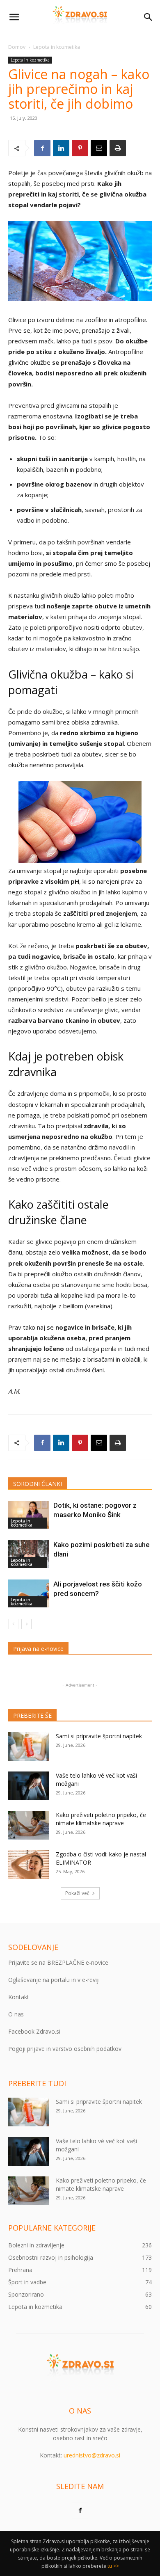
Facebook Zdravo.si (34, 2031)
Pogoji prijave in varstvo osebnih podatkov (65, 2049)
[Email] (99, 148)
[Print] (118, 148)
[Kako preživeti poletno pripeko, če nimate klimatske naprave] (29, 1825)
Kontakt (19, 1997)
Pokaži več (77, 1893)
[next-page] (26, 1624)
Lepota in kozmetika (57, 47)
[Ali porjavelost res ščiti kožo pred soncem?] (29, 1594)
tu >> (113, 2566)
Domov (17, 47)
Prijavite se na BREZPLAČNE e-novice (58, 1962)
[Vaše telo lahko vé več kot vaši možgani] (29, 1786)
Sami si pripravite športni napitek (99, 1736)
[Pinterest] (80, 148)
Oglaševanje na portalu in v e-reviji (54, 1980)
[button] (14, 17)
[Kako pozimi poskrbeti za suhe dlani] (29, 1554)
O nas (16, 2014)
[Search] (149, 17)
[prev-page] (13, 1624)
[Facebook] (42, 148)
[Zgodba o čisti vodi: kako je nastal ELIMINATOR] (29, 1865)
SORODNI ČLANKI (38, 1484)
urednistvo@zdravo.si (92, 2455)
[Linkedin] (61, 148)
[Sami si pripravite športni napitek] (29, 1746)
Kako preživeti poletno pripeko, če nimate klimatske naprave (101, 1819)
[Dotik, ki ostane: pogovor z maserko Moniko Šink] (29, 1515)
